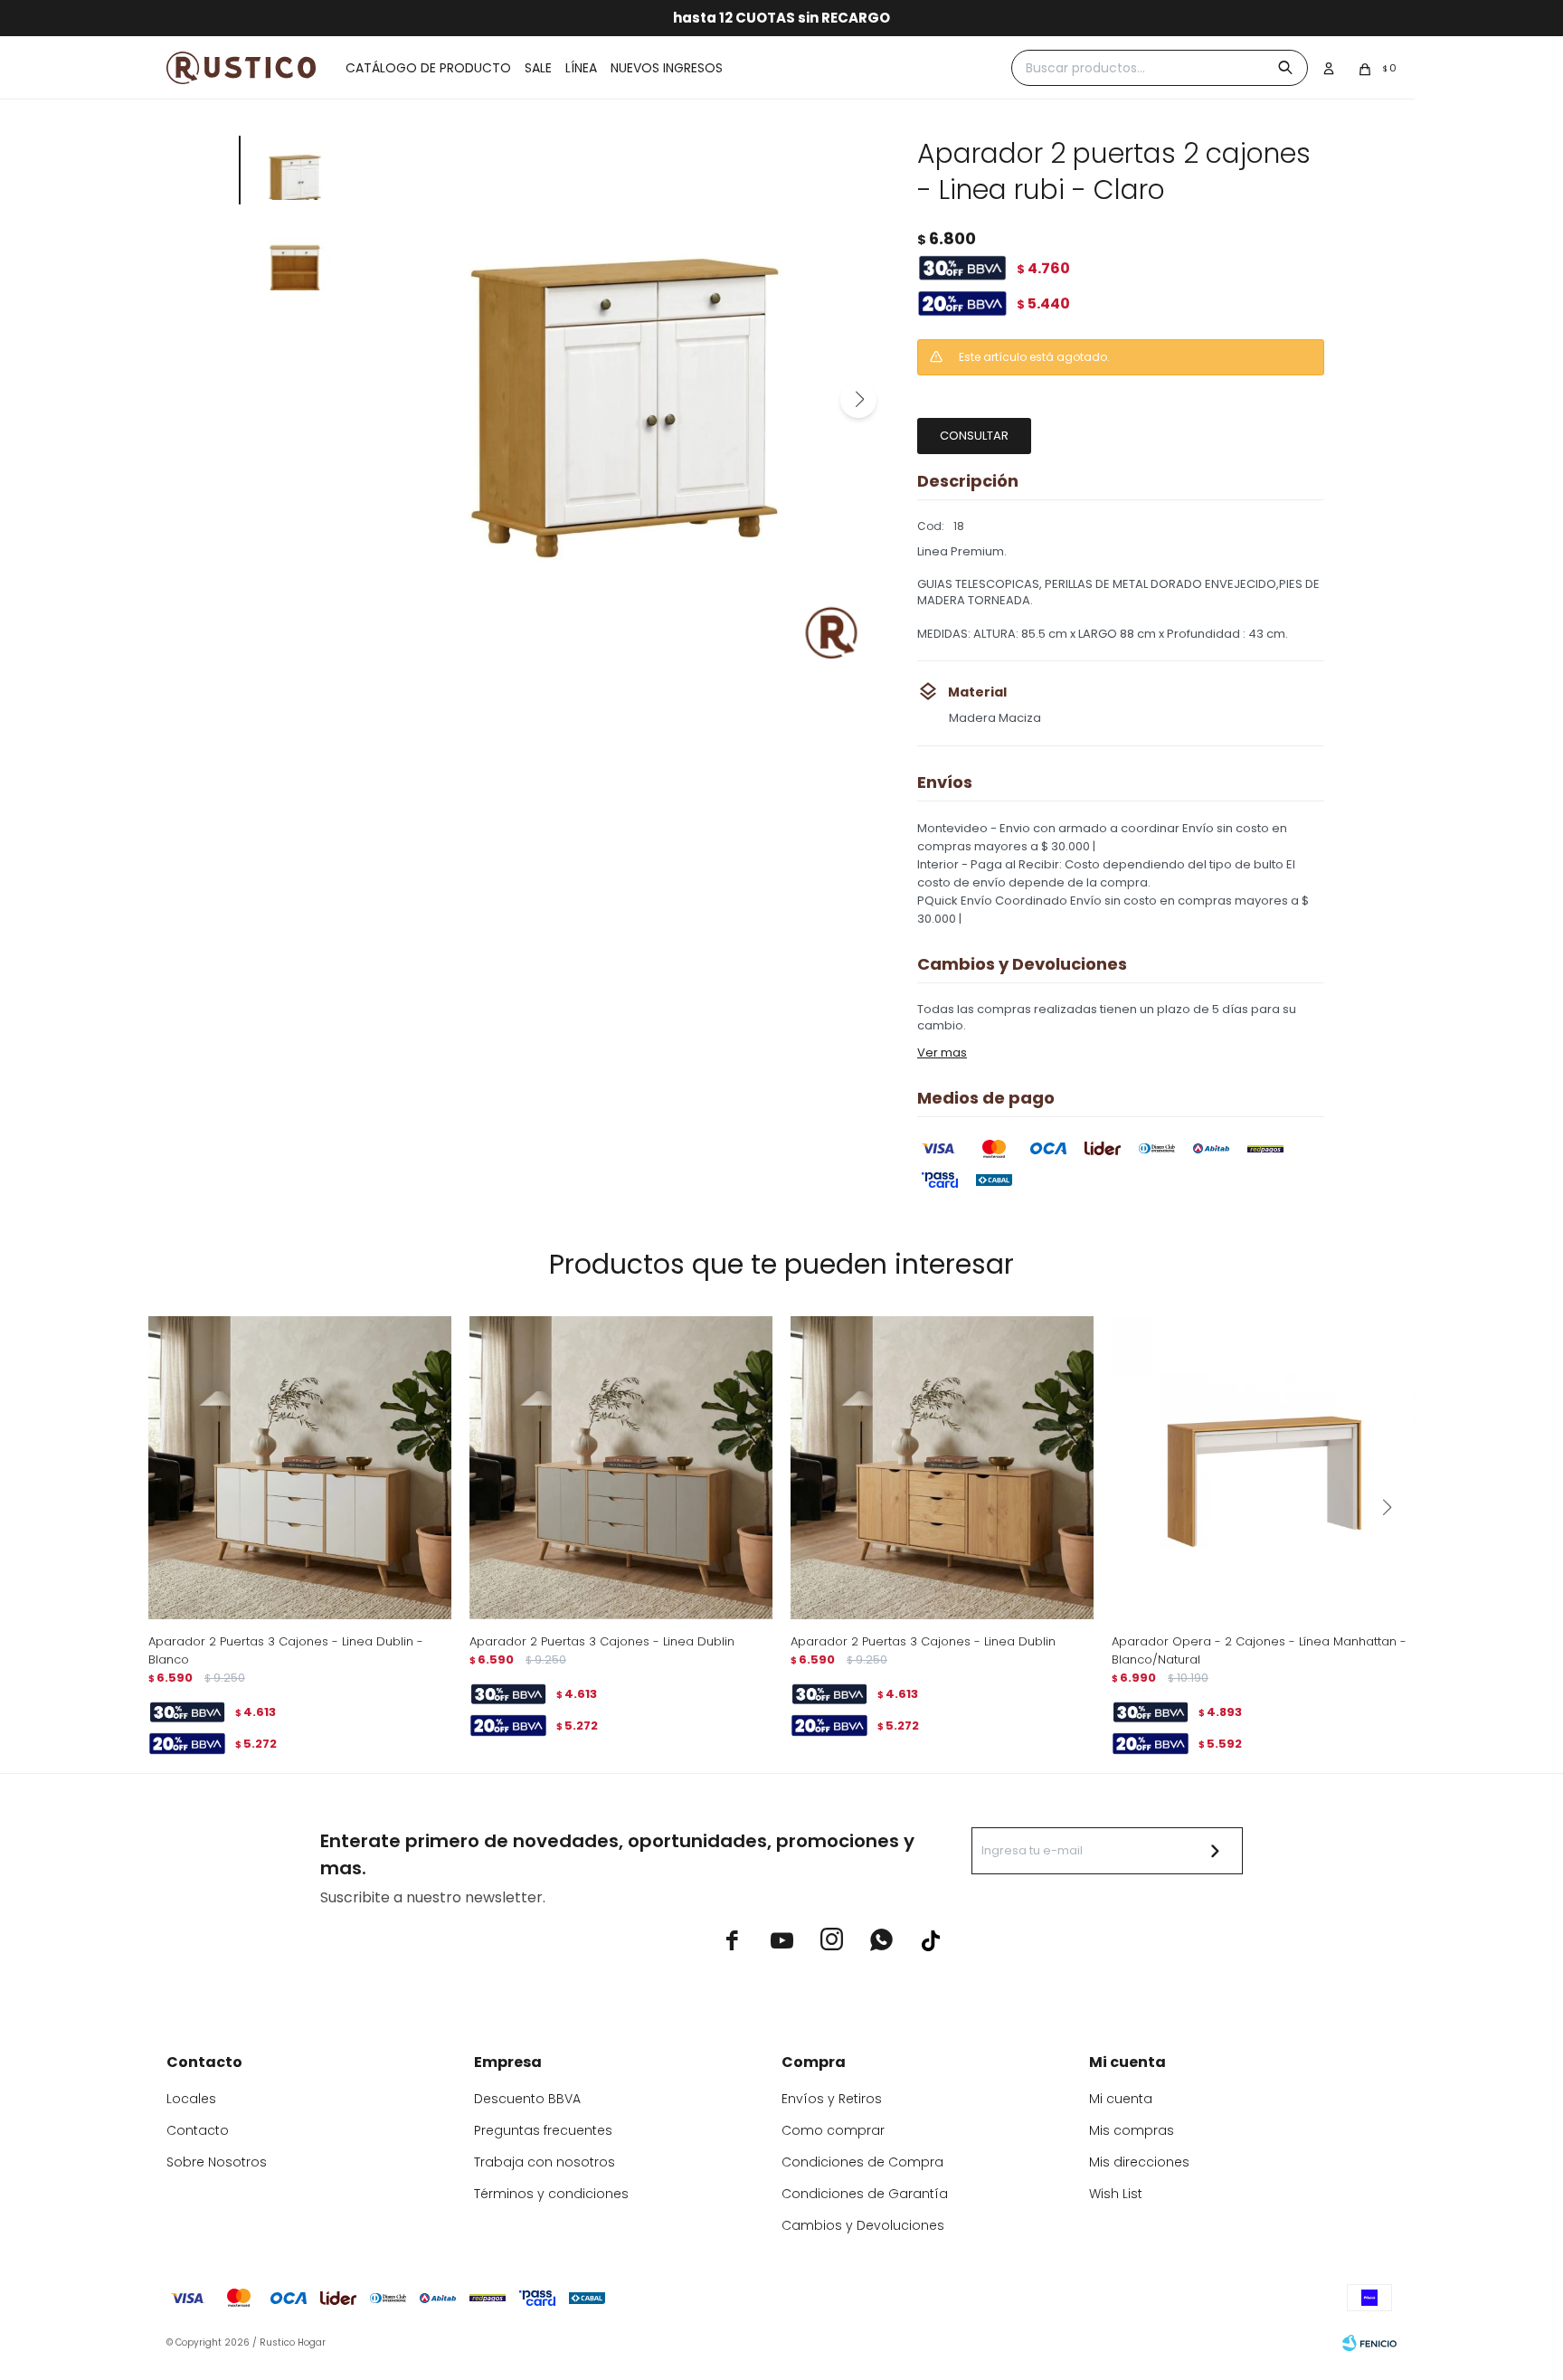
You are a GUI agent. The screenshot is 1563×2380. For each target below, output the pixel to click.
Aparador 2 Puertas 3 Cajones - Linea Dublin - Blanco (286, 1650)
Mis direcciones (1139, 2162)
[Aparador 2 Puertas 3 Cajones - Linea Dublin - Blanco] (300, 1468)
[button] (858, 400)
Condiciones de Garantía (865, 2194)
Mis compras (1132, 2130)
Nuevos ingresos (667, 68)
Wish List (1116, 2194)
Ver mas (942, 1053)
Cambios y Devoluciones (863, 2225)
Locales (191, 2099)
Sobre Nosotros (217, 2162)
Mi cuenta (1121, 2099)
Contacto (198, 2130)
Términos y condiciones (551, 2194)
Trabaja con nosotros (545, 2162)
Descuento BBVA (527, 2099)
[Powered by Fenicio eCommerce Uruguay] (1369, 2343)
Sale (538, 68)
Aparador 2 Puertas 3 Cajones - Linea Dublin (602, 1641)
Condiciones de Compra (862, 2162)
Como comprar (833, 2130)
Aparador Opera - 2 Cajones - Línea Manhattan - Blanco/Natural (1259, 1650)
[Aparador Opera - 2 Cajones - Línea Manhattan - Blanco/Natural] (1263, 1468)
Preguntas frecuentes (543, 2130)
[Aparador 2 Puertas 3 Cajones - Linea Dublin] (621, 1468)
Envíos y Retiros (832, 2099)
